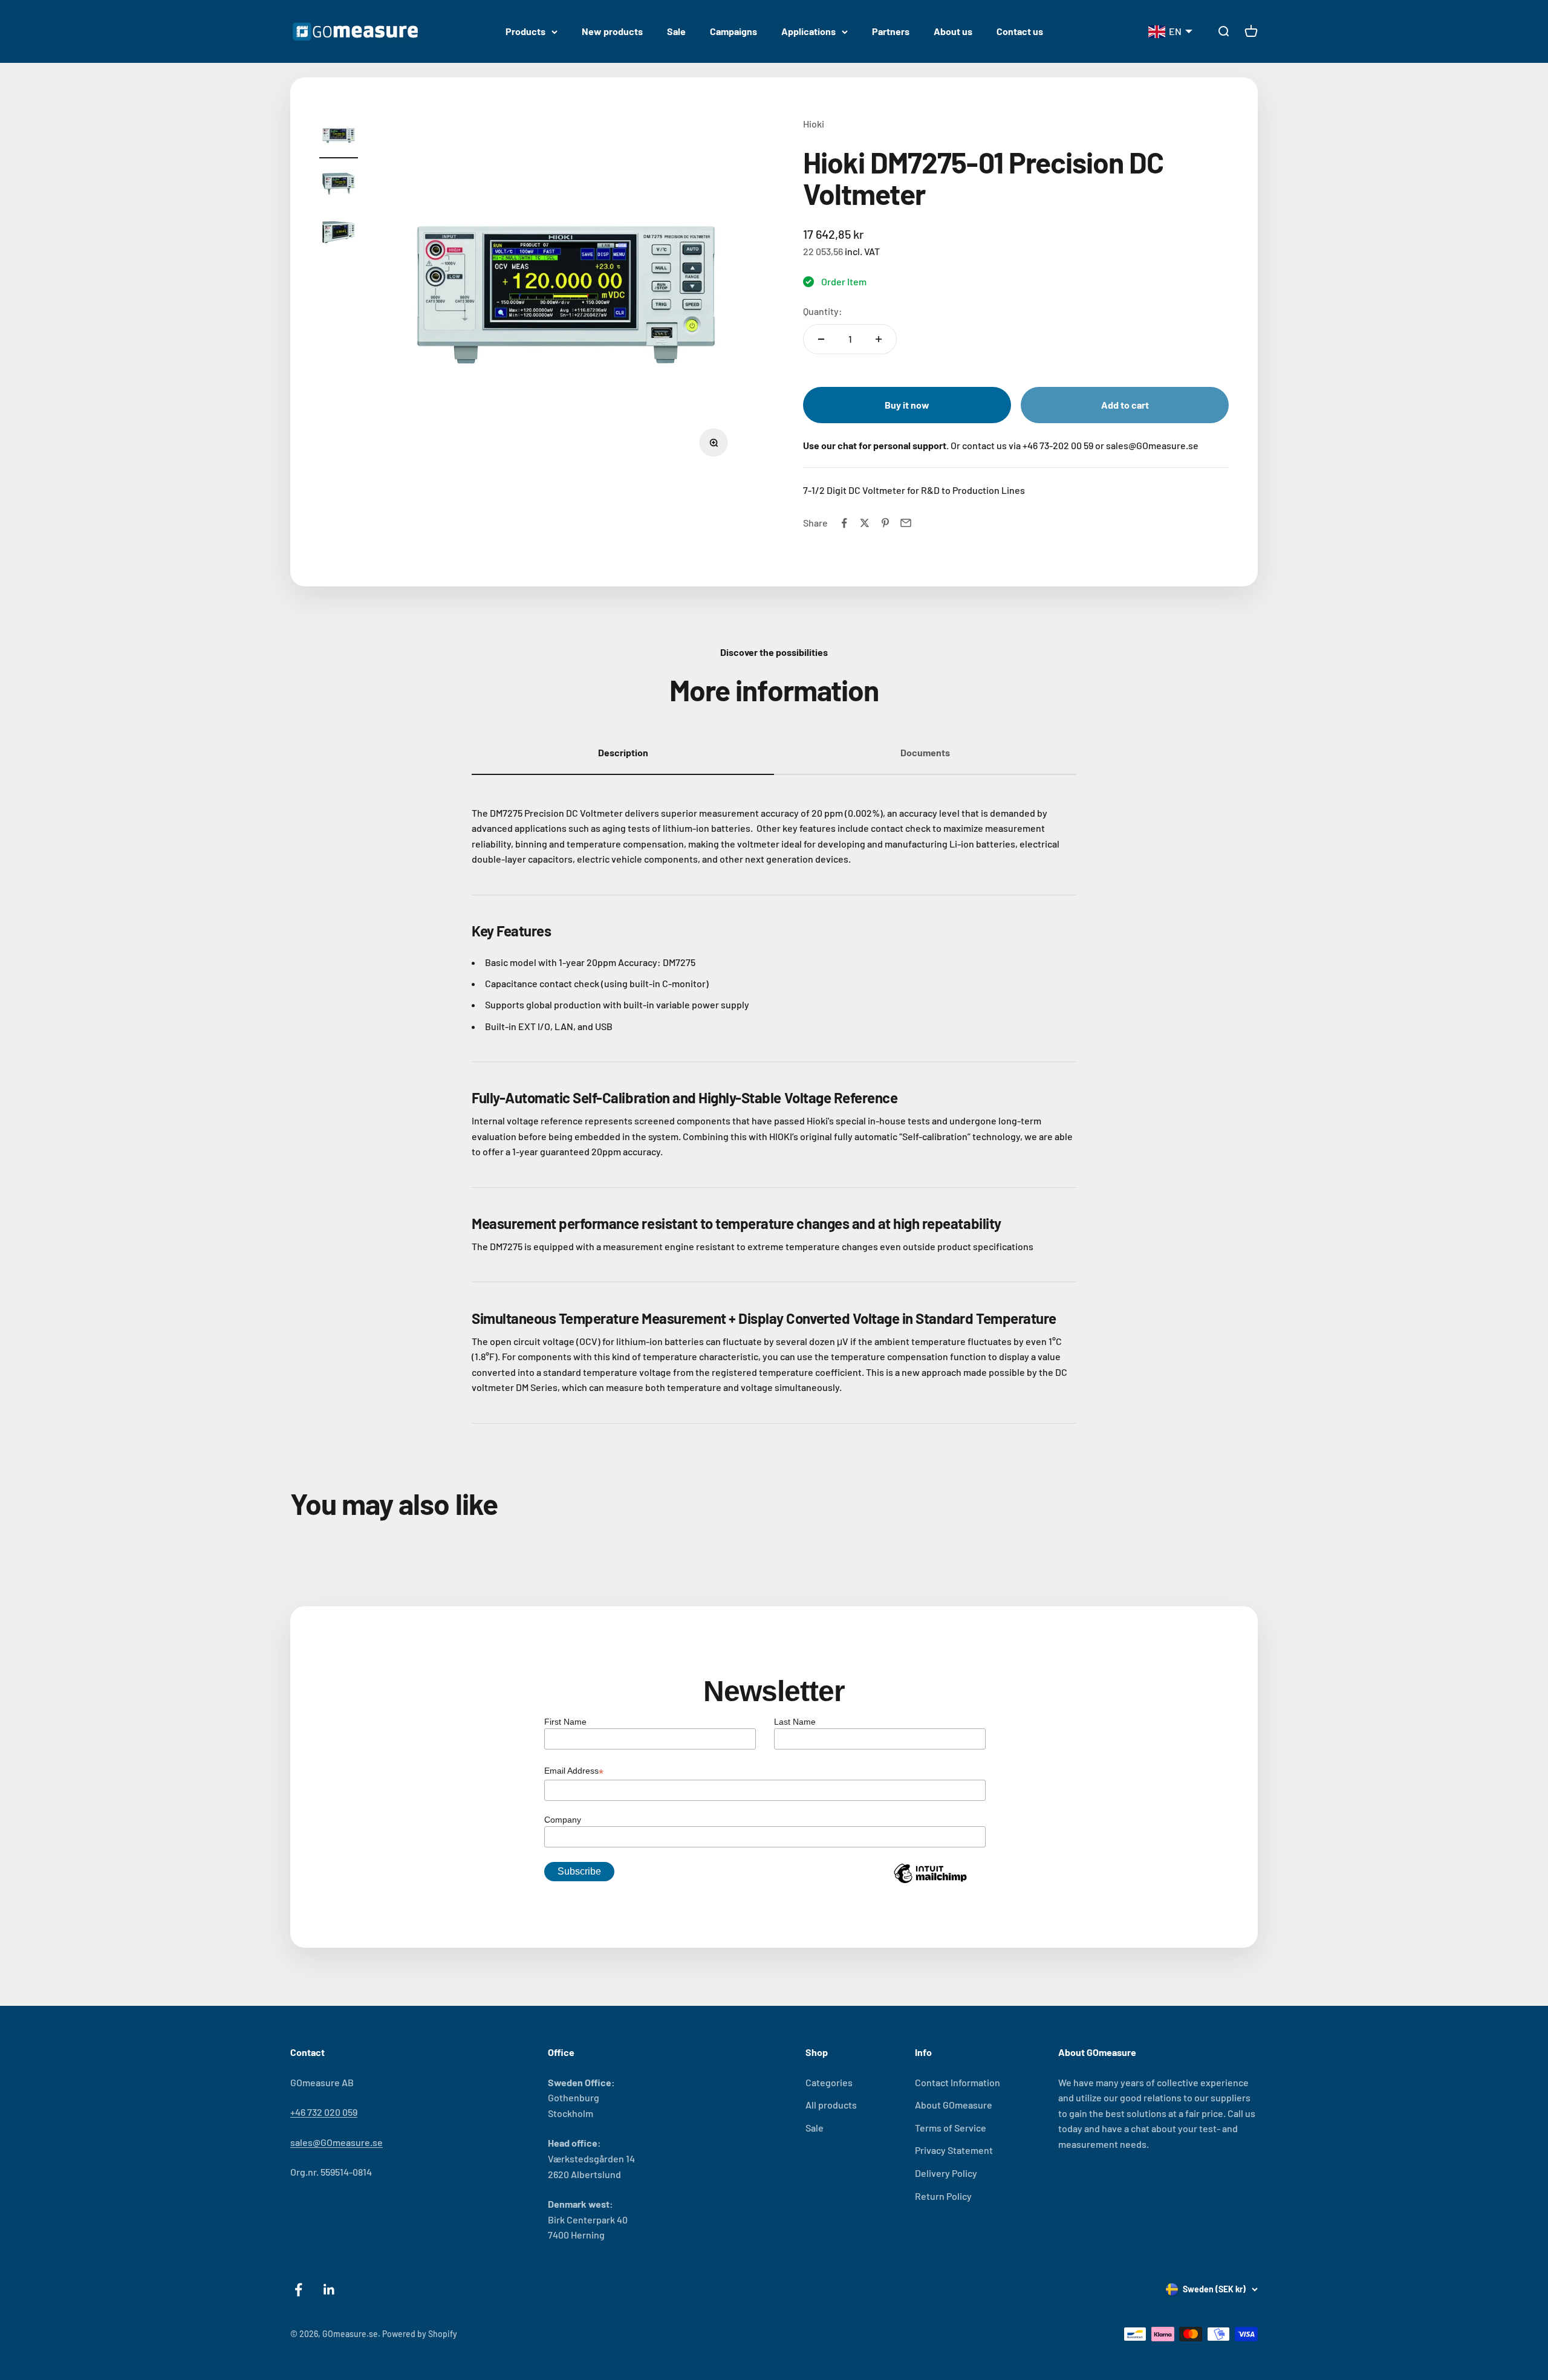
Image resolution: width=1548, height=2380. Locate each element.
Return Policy (943, 2196)
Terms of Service (951, 2128)
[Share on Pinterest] (885, 523)
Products (525, 31)
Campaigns (733, 31)
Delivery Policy (946, 2173)
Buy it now (907, 405)
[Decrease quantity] (821, 339)
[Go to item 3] (339, 234)
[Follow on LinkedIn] (329, 2290)
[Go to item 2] (339, 186)
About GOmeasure (954, 2105)
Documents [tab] (925, 752)
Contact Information (958, 2082)
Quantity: (823, 311)
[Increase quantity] (879, 339)
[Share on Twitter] (865, 523)
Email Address (574, 1772)
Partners (891, 31)
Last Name (795, 1722)
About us (953, 31)
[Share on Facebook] (844, 523)
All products (831, 2105)
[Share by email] (906, 523)
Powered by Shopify (420, 2334)
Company (563, 1820)
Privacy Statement (954, 2150)
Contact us (1020, 31)
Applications (808, 31)
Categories (829, 2082)
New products (612, 31)
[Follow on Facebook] (298, 2290)
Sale (676, 31)
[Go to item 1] (339, 137)
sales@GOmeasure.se (337, 2142)
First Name (565, 1722)
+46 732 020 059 (324, 2112)
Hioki (814, 124)
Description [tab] (623, 752)
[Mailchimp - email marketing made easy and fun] (930, 1882)
